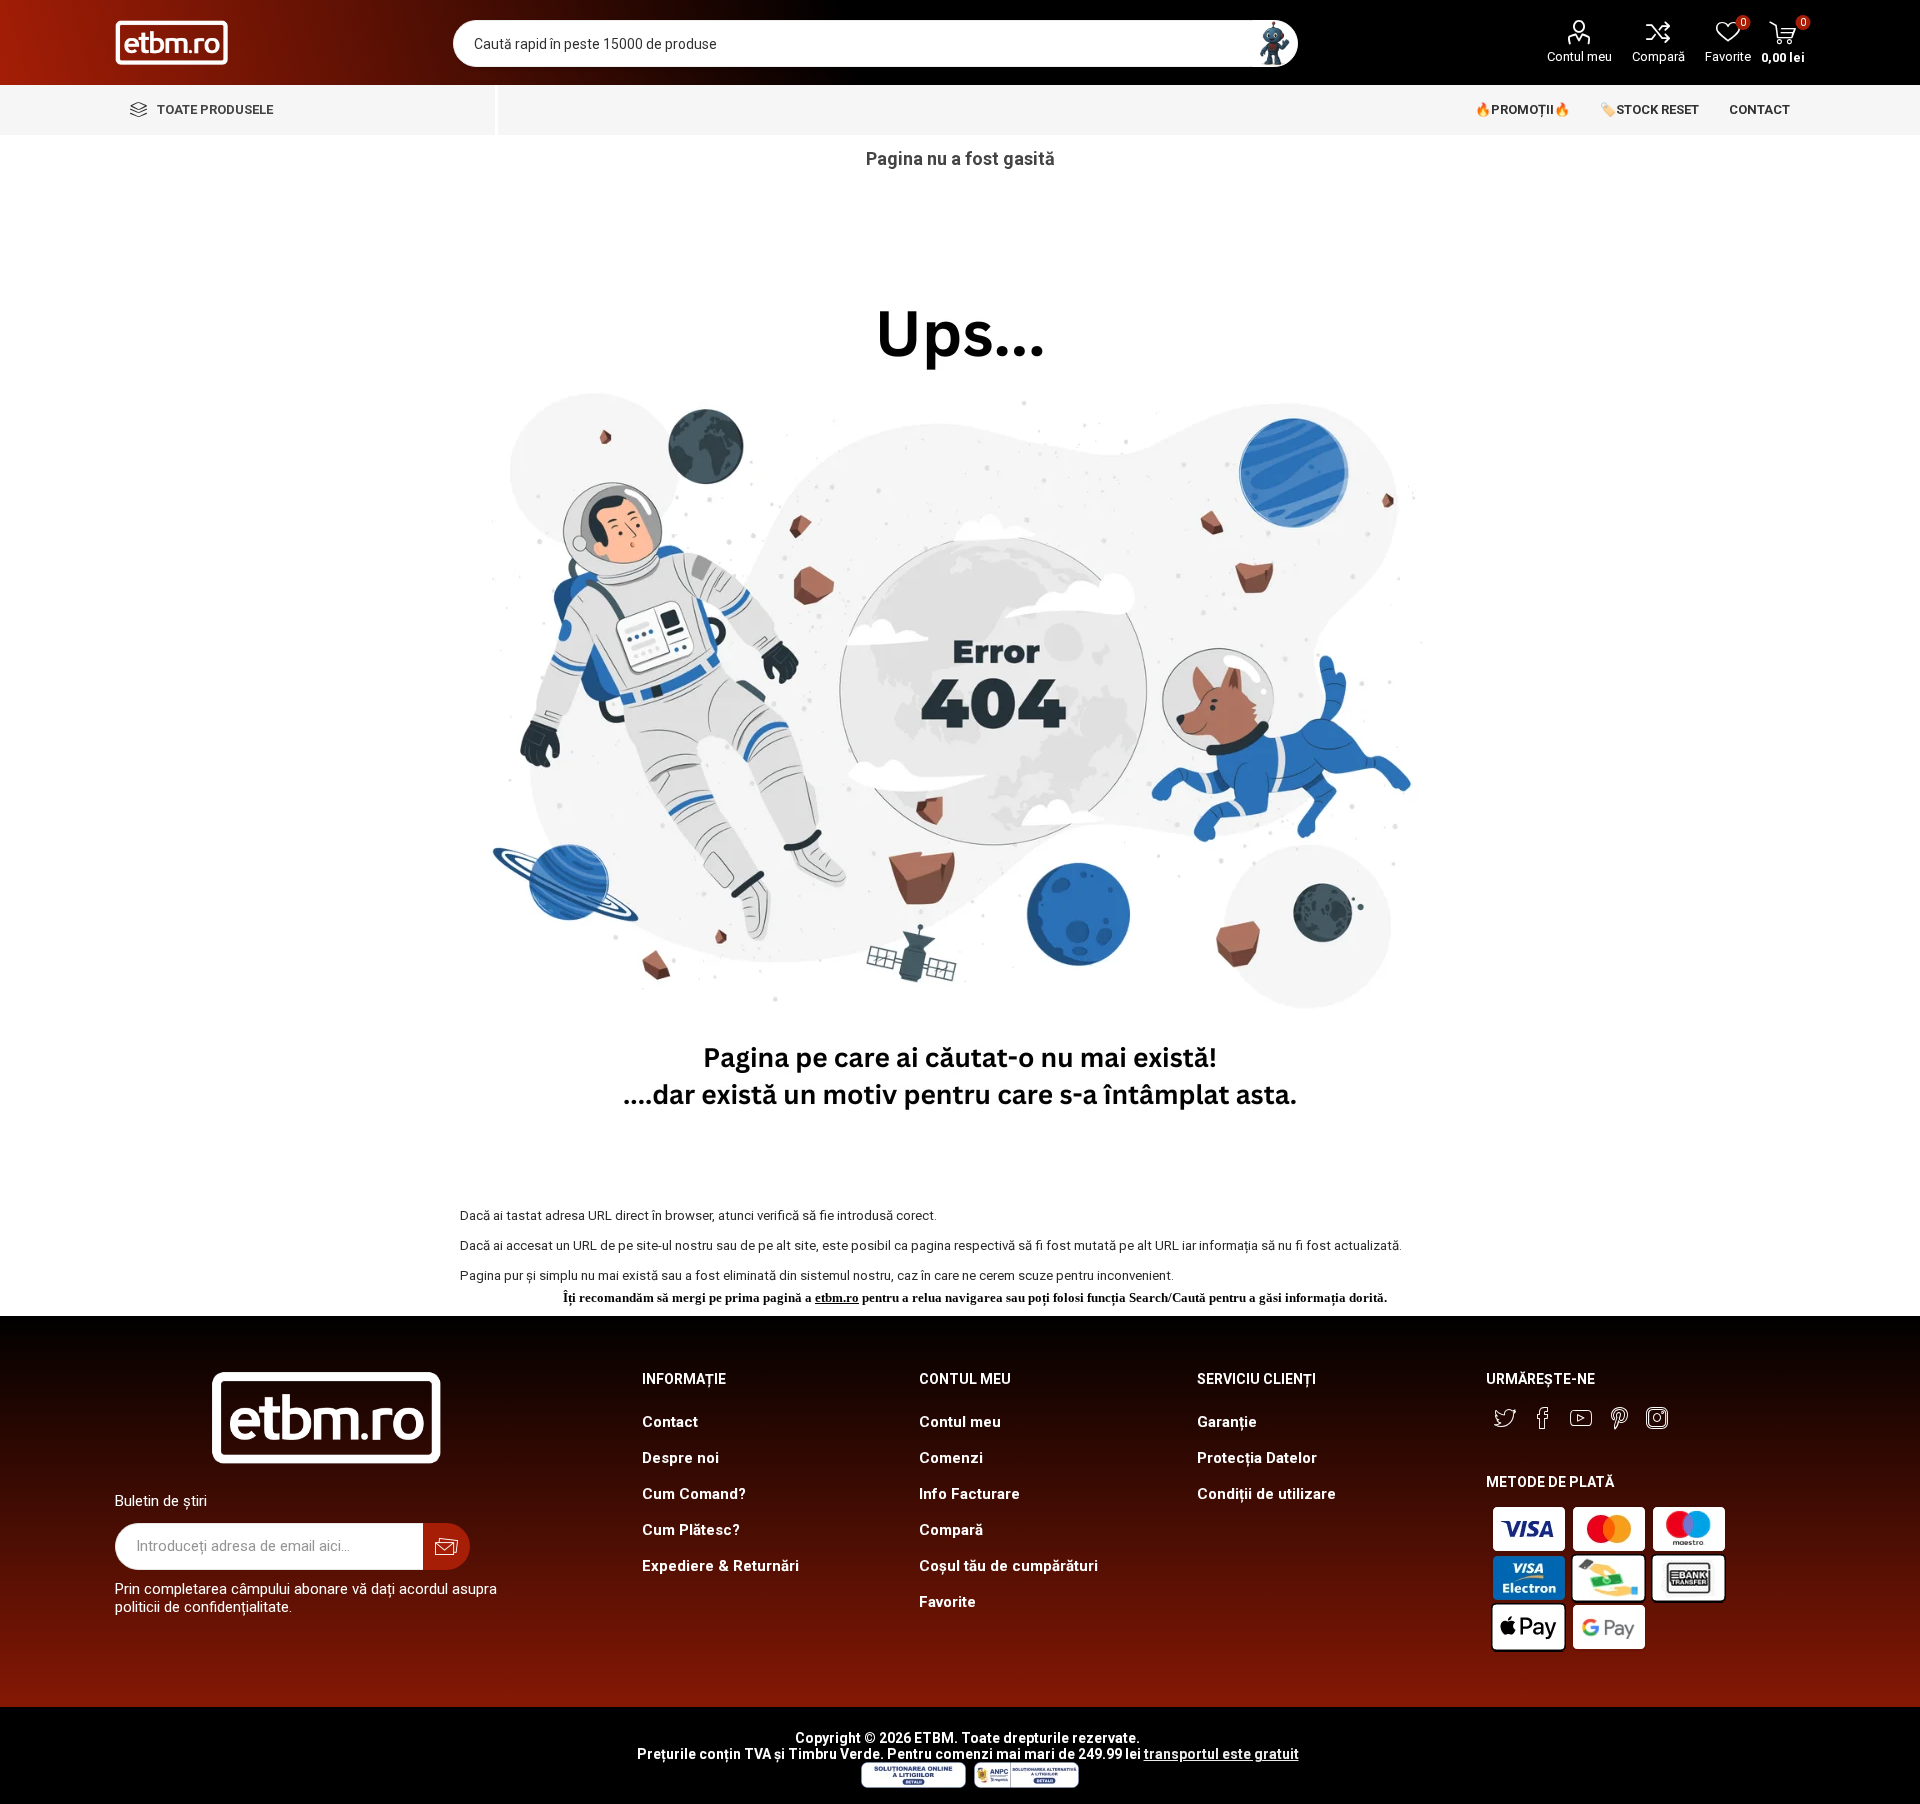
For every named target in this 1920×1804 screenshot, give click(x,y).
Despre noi (680, 1458)
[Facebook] (1543, 1418)
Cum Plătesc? (691, 1530)
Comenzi (951, 1458)
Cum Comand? (694, 1494)
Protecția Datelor (1257, 1458)
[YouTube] (1581, 1418)
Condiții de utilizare (1266, 1494)
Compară (1658, 56)
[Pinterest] (1619, 1418)
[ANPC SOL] (912, 1783)
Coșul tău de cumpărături (1008, 1566)
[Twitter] (1505, 1418)
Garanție (1227, 1422)
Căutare (1274, 43)
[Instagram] (1657, 1418)
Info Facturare (969, 1494)
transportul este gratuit (1221, 1754)
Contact (670, 1422)
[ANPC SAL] (1024, 1783)
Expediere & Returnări (720, 1566)
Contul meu (1579, 56)
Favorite (947, 1602)
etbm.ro (837, 1297)
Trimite (446, 1546)
